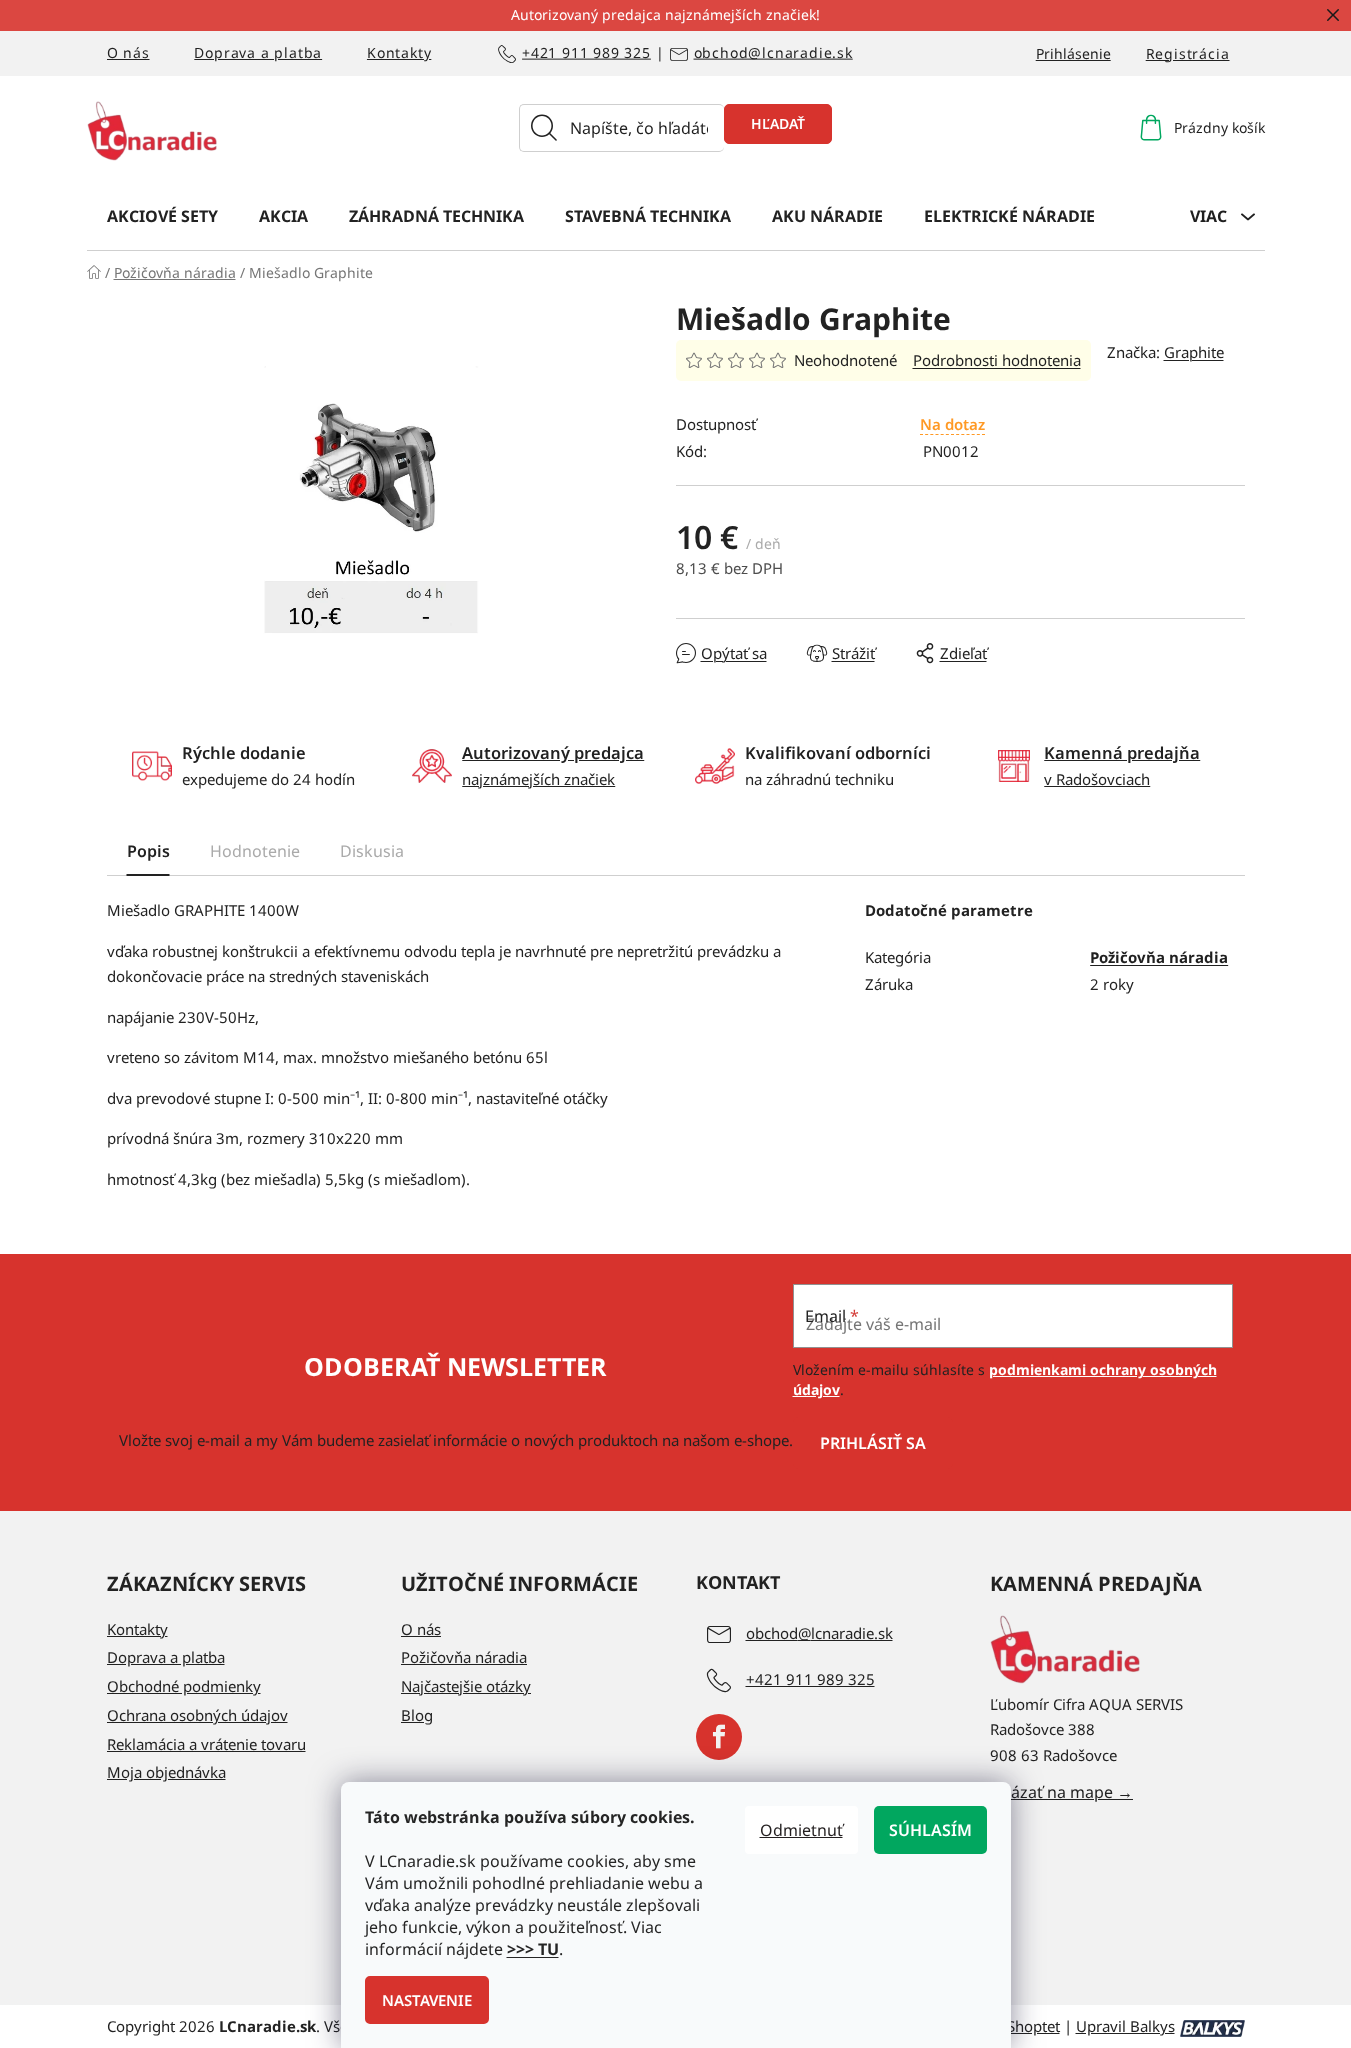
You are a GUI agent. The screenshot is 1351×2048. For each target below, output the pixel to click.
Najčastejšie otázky (466, 1686)
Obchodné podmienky (184, 1686)
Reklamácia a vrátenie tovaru (206, 1744)
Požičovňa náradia (1159, 957)
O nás (128, 52)
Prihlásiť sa (873, 1443)
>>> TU (533, 1949)
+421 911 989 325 (586, 53)
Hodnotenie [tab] (255, 851)
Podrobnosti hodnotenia (997, 360)
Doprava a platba (258, 52)
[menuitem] (162, 215)
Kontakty (399, 52)
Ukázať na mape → (1061, 1792)
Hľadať (778, 123)
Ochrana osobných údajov (197, 1715)
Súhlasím (930, 1830)
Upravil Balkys (1125, 2026)
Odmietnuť (801, 1830)
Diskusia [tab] (372, 851)
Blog (417, 1715)
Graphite (1194, 352)
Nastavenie (427, 2000)
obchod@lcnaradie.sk (773, 53)
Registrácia (1188, 53)
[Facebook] (719, 1737)
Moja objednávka (166, 1772)
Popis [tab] (148, 851)
